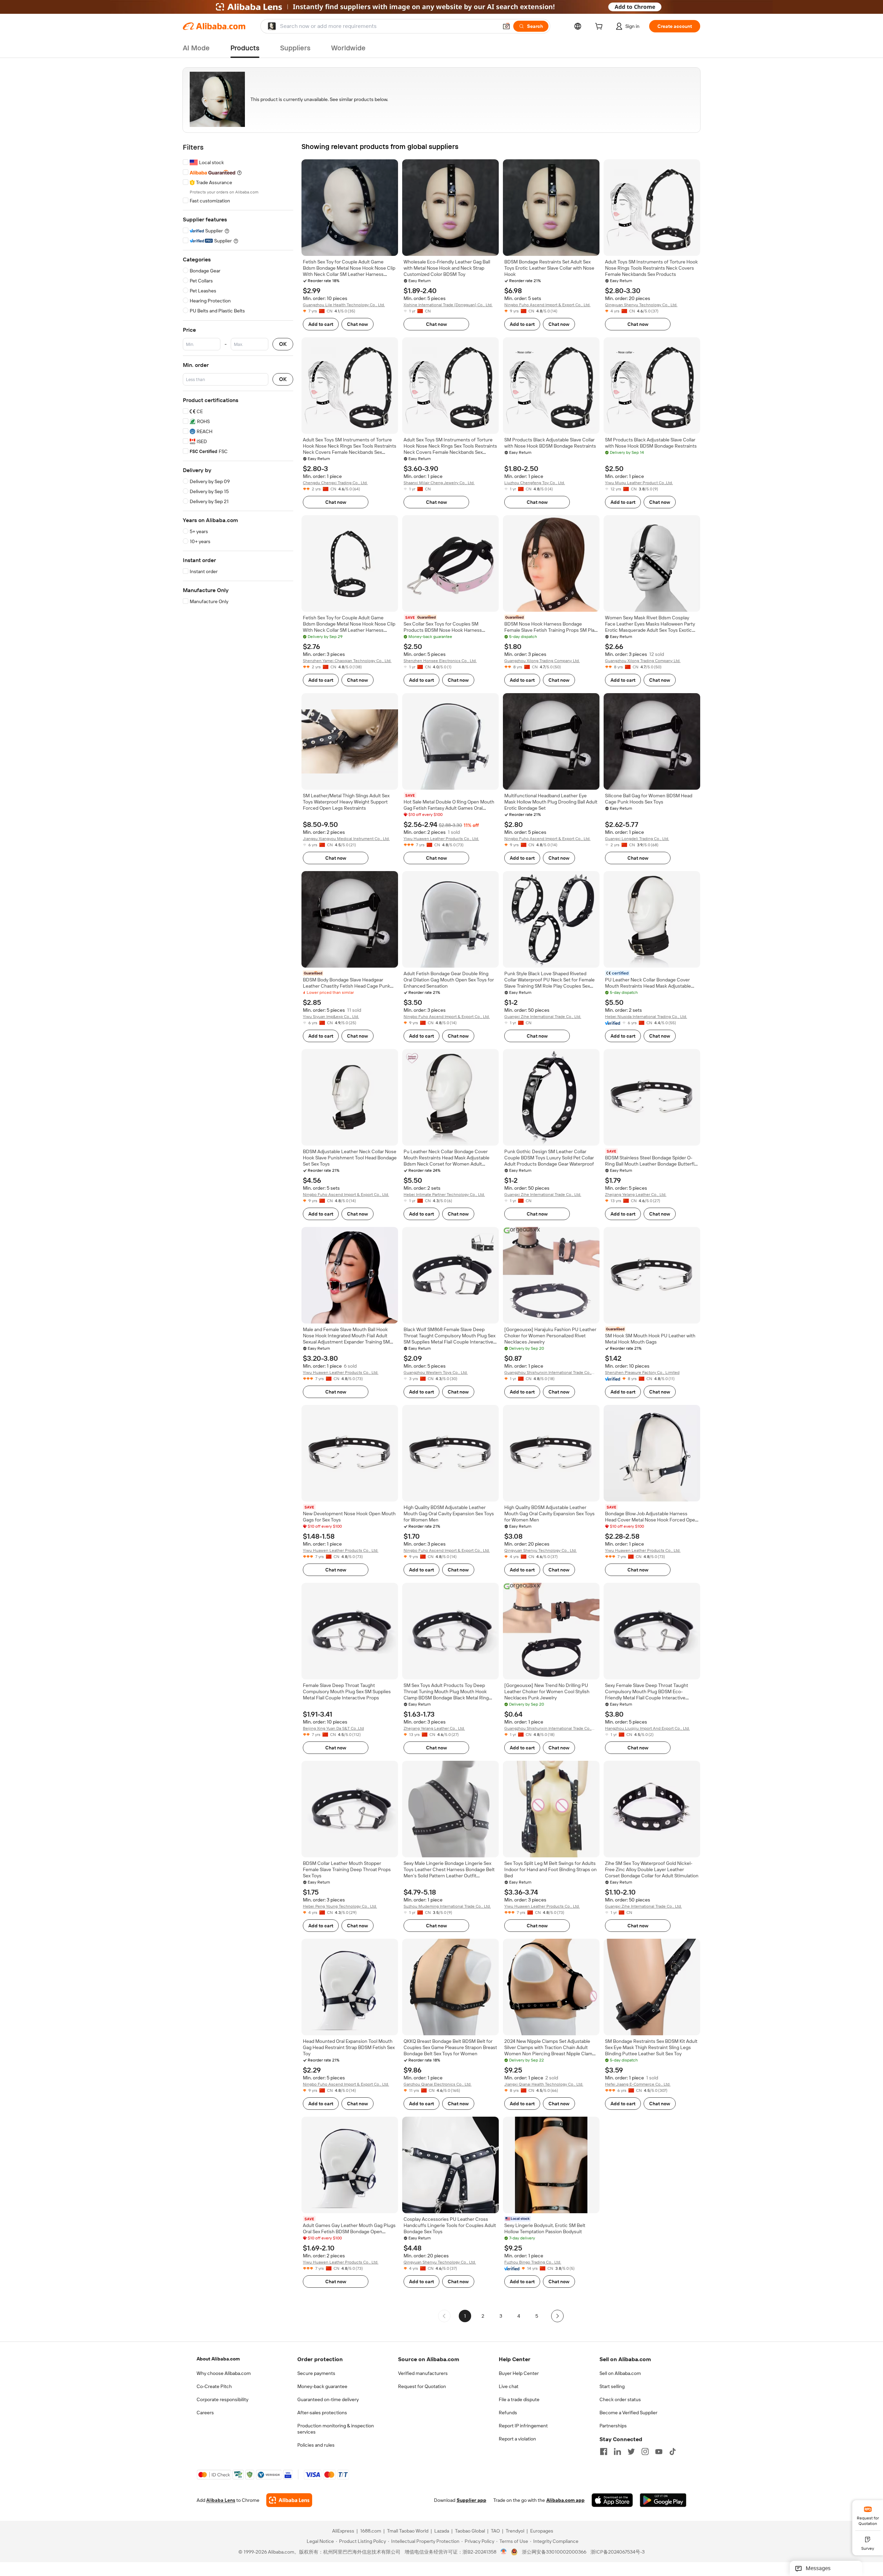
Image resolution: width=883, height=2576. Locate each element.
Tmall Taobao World (408, 2531)
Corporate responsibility (222, 2399)
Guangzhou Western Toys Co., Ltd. (436, 1372)
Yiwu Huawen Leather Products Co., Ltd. (441, 839)
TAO (495, 2531)
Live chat (509, 2386)
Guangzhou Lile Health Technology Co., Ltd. (344, 305)
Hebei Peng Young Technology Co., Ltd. (340, 1906)
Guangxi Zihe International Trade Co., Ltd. (543, 1017)
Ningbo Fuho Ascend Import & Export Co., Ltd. (547, 305)
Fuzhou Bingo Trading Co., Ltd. (533, 2262)
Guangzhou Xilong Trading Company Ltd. (542, 661)
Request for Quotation (422, 2386)
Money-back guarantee (322, 2386)
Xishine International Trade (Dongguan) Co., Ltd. (448, 305)
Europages (542, 2531)
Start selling (612, 2386)
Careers (205, 2413)
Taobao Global (470, 2531)
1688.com (371, 2531)
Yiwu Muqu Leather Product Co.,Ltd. (639, 483)
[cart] (600, 27)
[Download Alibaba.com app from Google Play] (663, 2500)
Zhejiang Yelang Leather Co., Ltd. (636, 1195)
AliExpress (343, 2531)
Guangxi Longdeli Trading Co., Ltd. (637, 839)
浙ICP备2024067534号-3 (618, 2552)
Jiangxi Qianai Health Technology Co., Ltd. (544, 2084)
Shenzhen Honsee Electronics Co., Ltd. (440, 661)
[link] (868, 2515)
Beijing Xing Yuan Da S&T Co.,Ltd (333, 1728)
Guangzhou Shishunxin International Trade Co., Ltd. (548, 1373)
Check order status (620, 2399)
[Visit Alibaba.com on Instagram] (645, 2452)
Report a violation (517, 2439)
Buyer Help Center (519, 2373)
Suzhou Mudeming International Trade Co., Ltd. (447, 1906)
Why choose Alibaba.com (224, 2373)
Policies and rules (316, 2445)
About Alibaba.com (218, 2359)
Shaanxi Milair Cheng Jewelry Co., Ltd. (439, 483)
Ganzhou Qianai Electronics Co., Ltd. (438, 2084)
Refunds (508, 2413)
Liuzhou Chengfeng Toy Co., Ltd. (535, 483)
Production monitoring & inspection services (336, 2429)
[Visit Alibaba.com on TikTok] (673, 2452)
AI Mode (196, 48)
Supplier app (472, 2500)
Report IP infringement (523, 2426)
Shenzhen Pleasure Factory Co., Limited (642, 1372)
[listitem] (483, 2316)
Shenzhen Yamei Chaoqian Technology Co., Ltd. (347, 661)
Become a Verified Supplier (628, 2413)
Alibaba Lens (221, 2500)
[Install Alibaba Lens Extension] (441, 7)
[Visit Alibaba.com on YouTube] (659, 2452)
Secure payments (316, 2373)
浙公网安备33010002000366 (554, 2552)
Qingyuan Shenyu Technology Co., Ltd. (641, 305)
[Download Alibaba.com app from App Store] (612, 2500)
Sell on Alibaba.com (620, 2373)
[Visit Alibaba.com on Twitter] (631, 2452)
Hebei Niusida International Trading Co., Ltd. (646, 1017)
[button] (506, 26)
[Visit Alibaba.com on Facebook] (604, 2452)
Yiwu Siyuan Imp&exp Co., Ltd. (331, 1017)
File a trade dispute (519, 2399)
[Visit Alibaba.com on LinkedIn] (617, 2452)
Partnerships (613, 2426)
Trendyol (515, 2531)
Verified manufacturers (423, 2373)
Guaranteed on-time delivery (328, 2399)
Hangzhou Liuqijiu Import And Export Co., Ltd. (647, 1728)
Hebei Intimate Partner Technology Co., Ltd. (444, 1195)
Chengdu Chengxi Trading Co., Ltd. (335, 483)
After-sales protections (322, 2413)
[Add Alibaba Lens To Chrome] (289, 2500)
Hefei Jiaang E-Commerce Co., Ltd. (638, 2084)
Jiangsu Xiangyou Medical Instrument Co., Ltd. (346, 839)
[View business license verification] (504, 2552)
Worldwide (348, 48)
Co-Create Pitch (214, 2386)
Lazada (442, 2531)
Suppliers (295, 48)
